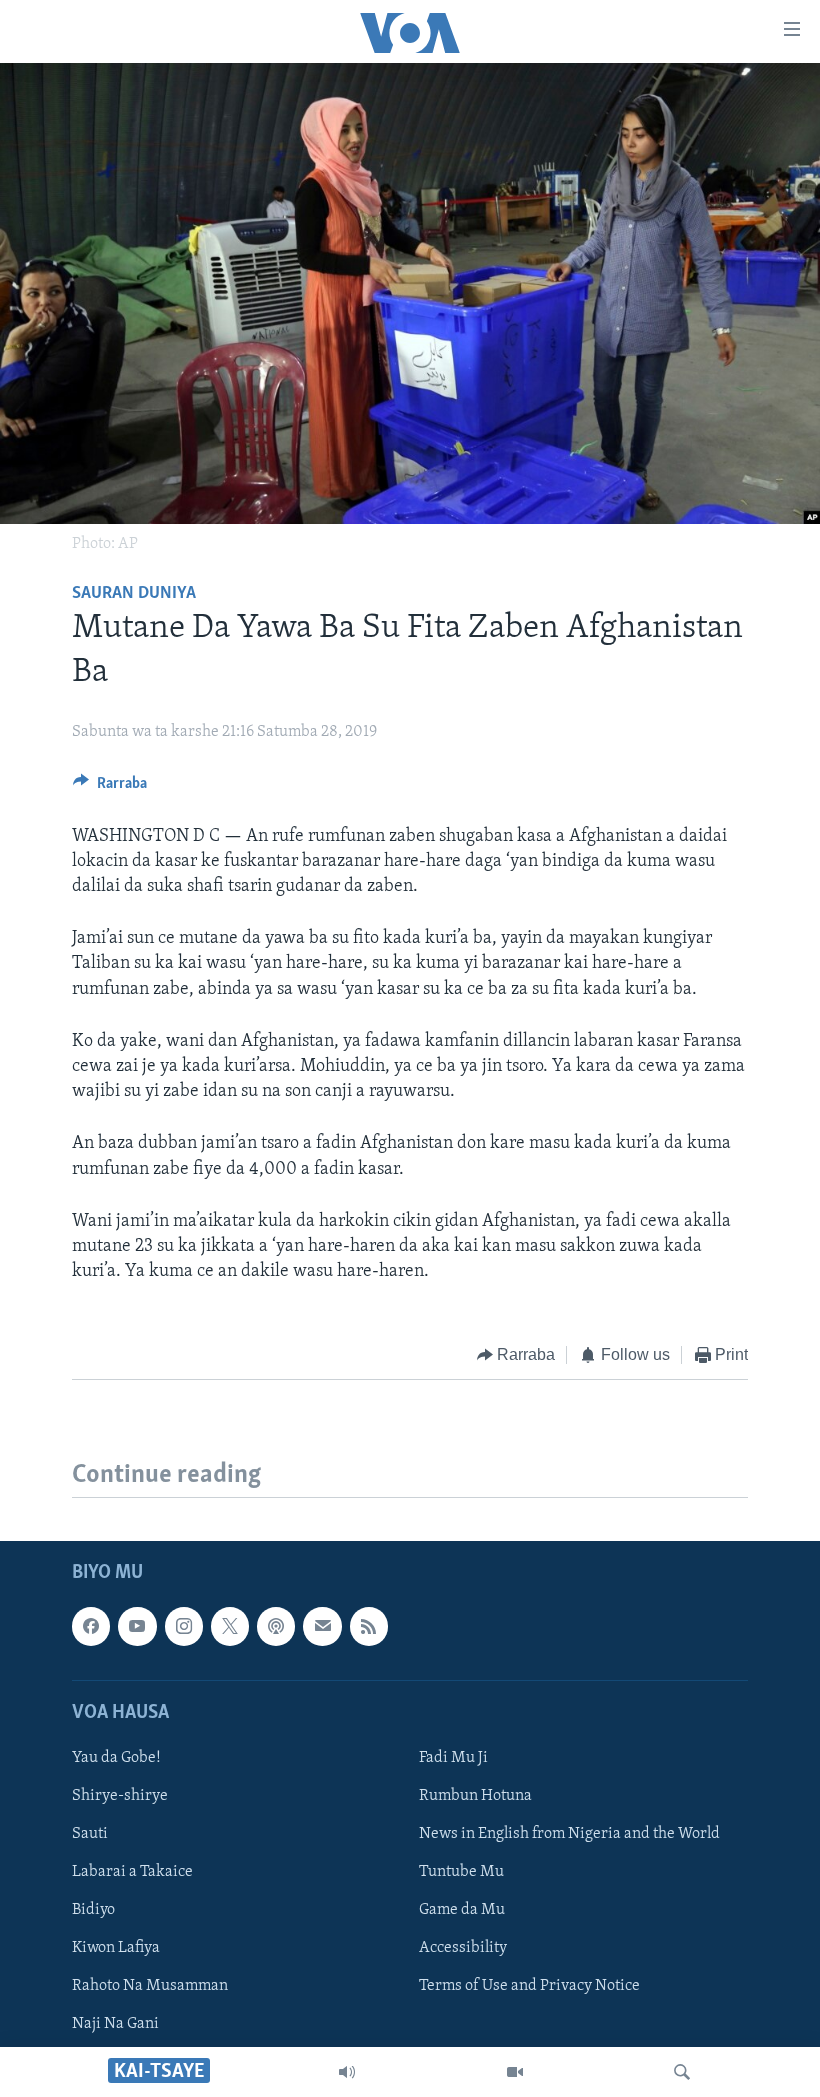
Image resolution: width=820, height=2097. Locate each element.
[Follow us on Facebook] (91, 1626)
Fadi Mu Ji (453, 1758)
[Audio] (347, 2072)
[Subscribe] (322, 1626)
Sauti (90, 1834)
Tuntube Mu (461, 1872)
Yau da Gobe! (116, 1758)
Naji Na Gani (115, 2024)
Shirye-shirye (120, 1796)
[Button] (110, 788)
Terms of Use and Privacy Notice (529, 1986)
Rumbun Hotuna (475, 1796)
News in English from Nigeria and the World (569, 1834)
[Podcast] (276, 1626)
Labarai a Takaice (132, 1872)
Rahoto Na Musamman (150, 1986)
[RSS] (369, 1626)
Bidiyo (93, 1910)
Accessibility (463, 1948)
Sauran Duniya (134, 594)
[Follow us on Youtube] (137, 1626)
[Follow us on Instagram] (184, 1626)
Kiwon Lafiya (116, 1948)
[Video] (515, 2072)
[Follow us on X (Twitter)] (230, 1626)
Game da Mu (462, 1910)
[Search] (682, 2072)
